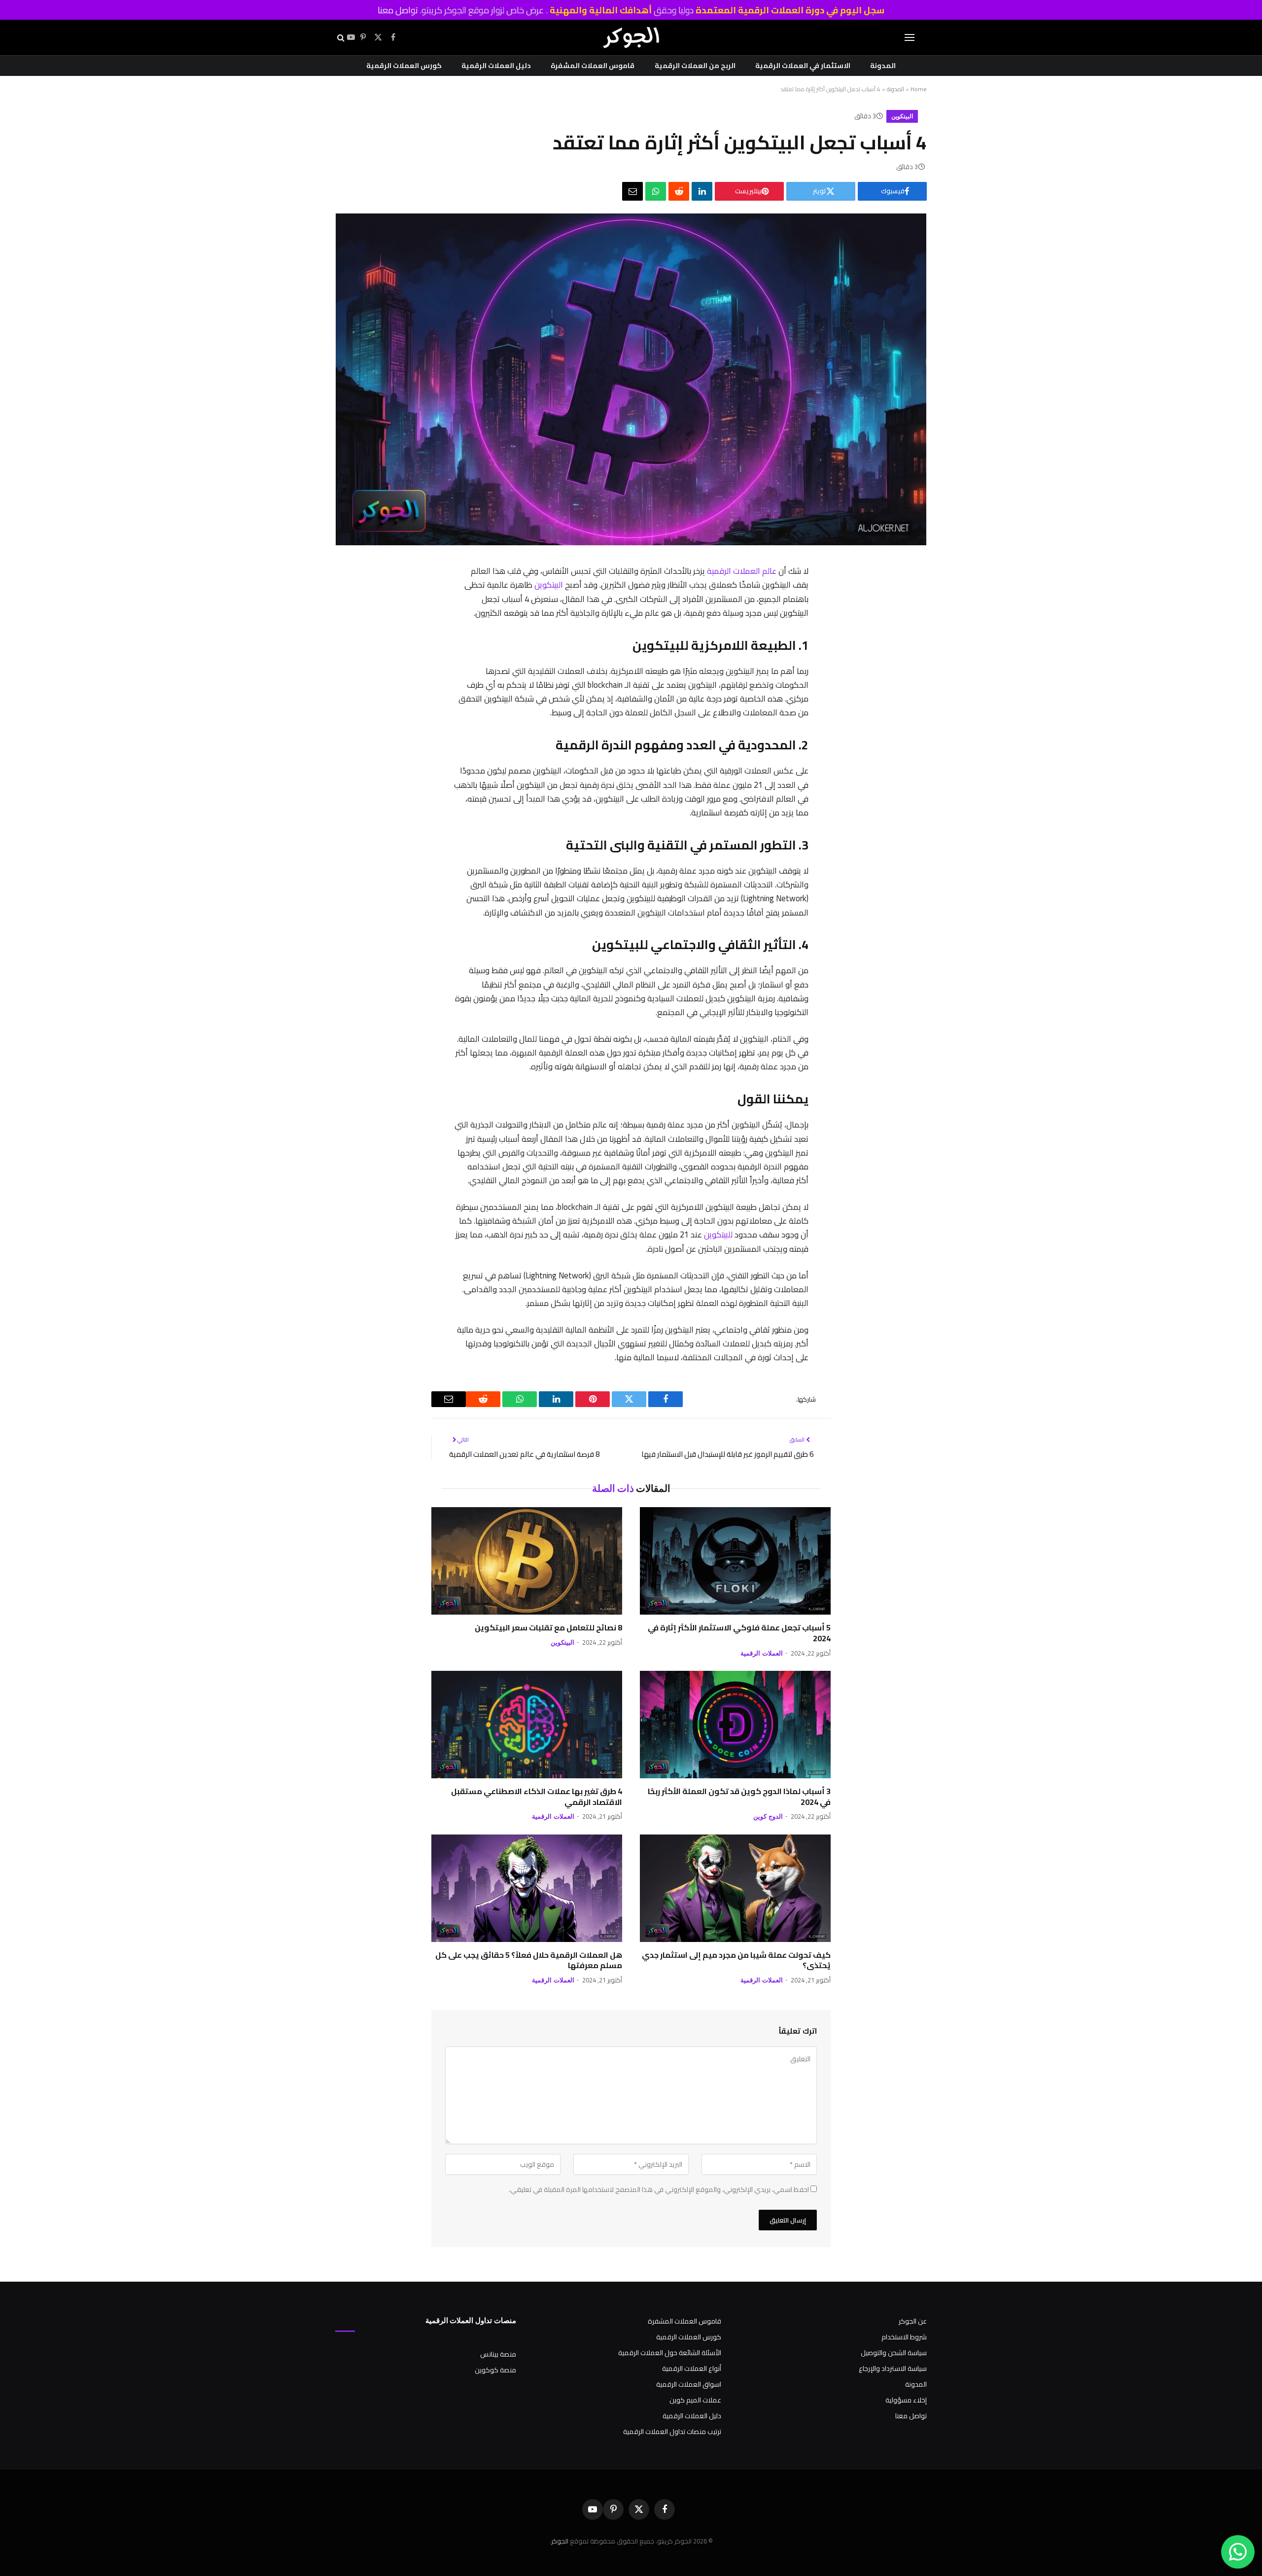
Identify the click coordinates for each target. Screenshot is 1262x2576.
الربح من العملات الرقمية (695, 66)
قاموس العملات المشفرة (593, 66)
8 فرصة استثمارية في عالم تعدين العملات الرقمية (524, 1454)
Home (919, 89)
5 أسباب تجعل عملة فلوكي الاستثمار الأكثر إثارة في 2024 (739, 1633)
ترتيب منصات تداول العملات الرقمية (672, 2432)
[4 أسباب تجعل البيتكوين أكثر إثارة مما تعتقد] (631, 543)
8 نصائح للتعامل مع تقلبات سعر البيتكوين (548, 1628)
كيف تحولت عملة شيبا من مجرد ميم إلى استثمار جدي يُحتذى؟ (736, 1961)
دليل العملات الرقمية (496, 66)
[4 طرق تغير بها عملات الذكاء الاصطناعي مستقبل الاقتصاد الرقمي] (527, 1725)
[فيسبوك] (819, 599)
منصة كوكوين (495, 2370)
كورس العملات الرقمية (404, 66)
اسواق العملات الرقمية (689, 2384)
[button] (910, 38)
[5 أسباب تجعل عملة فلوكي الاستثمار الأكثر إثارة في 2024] (735, 1561)
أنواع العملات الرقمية (692, 2368)
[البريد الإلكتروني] (819, 727)
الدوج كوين (768, 1817)
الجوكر (560, 2541)
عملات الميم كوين (695, 2400)
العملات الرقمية (762, 1653)
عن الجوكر (913, 2321)
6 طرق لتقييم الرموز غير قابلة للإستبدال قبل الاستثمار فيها (727, 1454)
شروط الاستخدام (904, 2337)
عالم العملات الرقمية (742, 571)
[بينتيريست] (819, 650)
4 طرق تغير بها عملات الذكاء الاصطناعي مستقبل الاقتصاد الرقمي (537, 1797)
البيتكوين (902, 116)
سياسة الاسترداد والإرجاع (893, 2368)
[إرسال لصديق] (632, 191)
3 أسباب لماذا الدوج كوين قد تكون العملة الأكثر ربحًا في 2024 (739, 1797)
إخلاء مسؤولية (906, 2400)
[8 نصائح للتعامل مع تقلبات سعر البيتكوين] (527, 1561)
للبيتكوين (718, 1234)
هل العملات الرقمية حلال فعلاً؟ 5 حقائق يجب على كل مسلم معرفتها (529, 1961)
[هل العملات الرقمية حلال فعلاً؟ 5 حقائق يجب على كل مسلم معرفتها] (527, 1888)
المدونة (883, 66)
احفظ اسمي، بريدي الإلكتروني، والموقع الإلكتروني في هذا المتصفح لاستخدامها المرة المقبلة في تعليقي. (659, 2189)
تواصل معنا (398, 10)
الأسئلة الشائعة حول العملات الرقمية (670, 2353)
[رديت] (679, 191)
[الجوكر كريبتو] (631, 37)
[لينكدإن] (702, 191)
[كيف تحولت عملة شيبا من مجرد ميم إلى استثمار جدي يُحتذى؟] (735, 1888)
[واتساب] (656, 191)
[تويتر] (819, 624)
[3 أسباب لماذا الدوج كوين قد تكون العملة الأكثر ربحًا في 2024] (735, 1725)
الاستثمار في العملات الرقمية (803, 66)
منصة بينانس (498, 2354)
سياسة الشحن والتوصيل (894, 2353)
